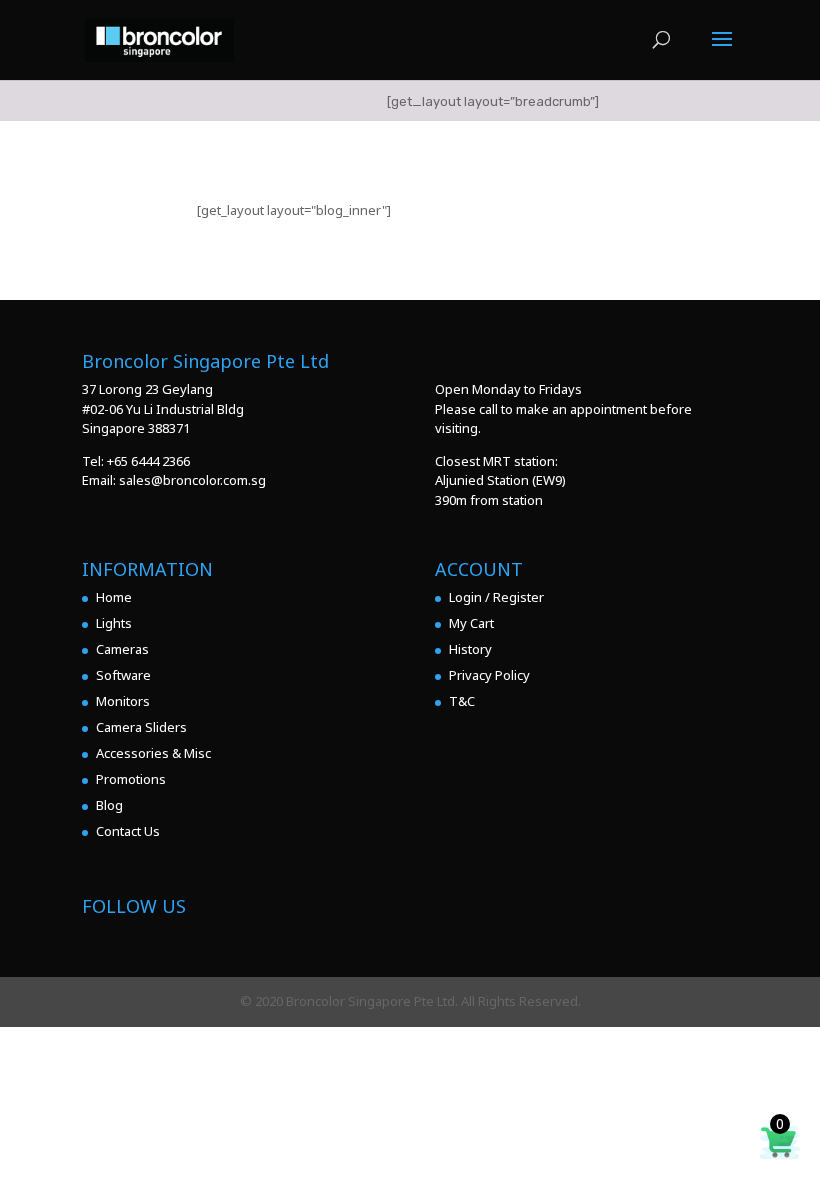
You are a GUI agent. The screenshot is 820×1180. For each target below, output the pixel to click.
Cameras (122, 649)
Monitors (123, 701)
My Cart (471, 623)
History (470, 649)
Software (123, 675)
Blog (109, 805)
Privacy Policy (489, 675)
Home (114, 597)
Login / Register (496, 597)
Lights (114, 623)
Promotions (131, 779)
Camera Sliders (141, 727)
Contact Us (128, 831)
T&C (462, 701)
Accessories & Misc (153, 753)
